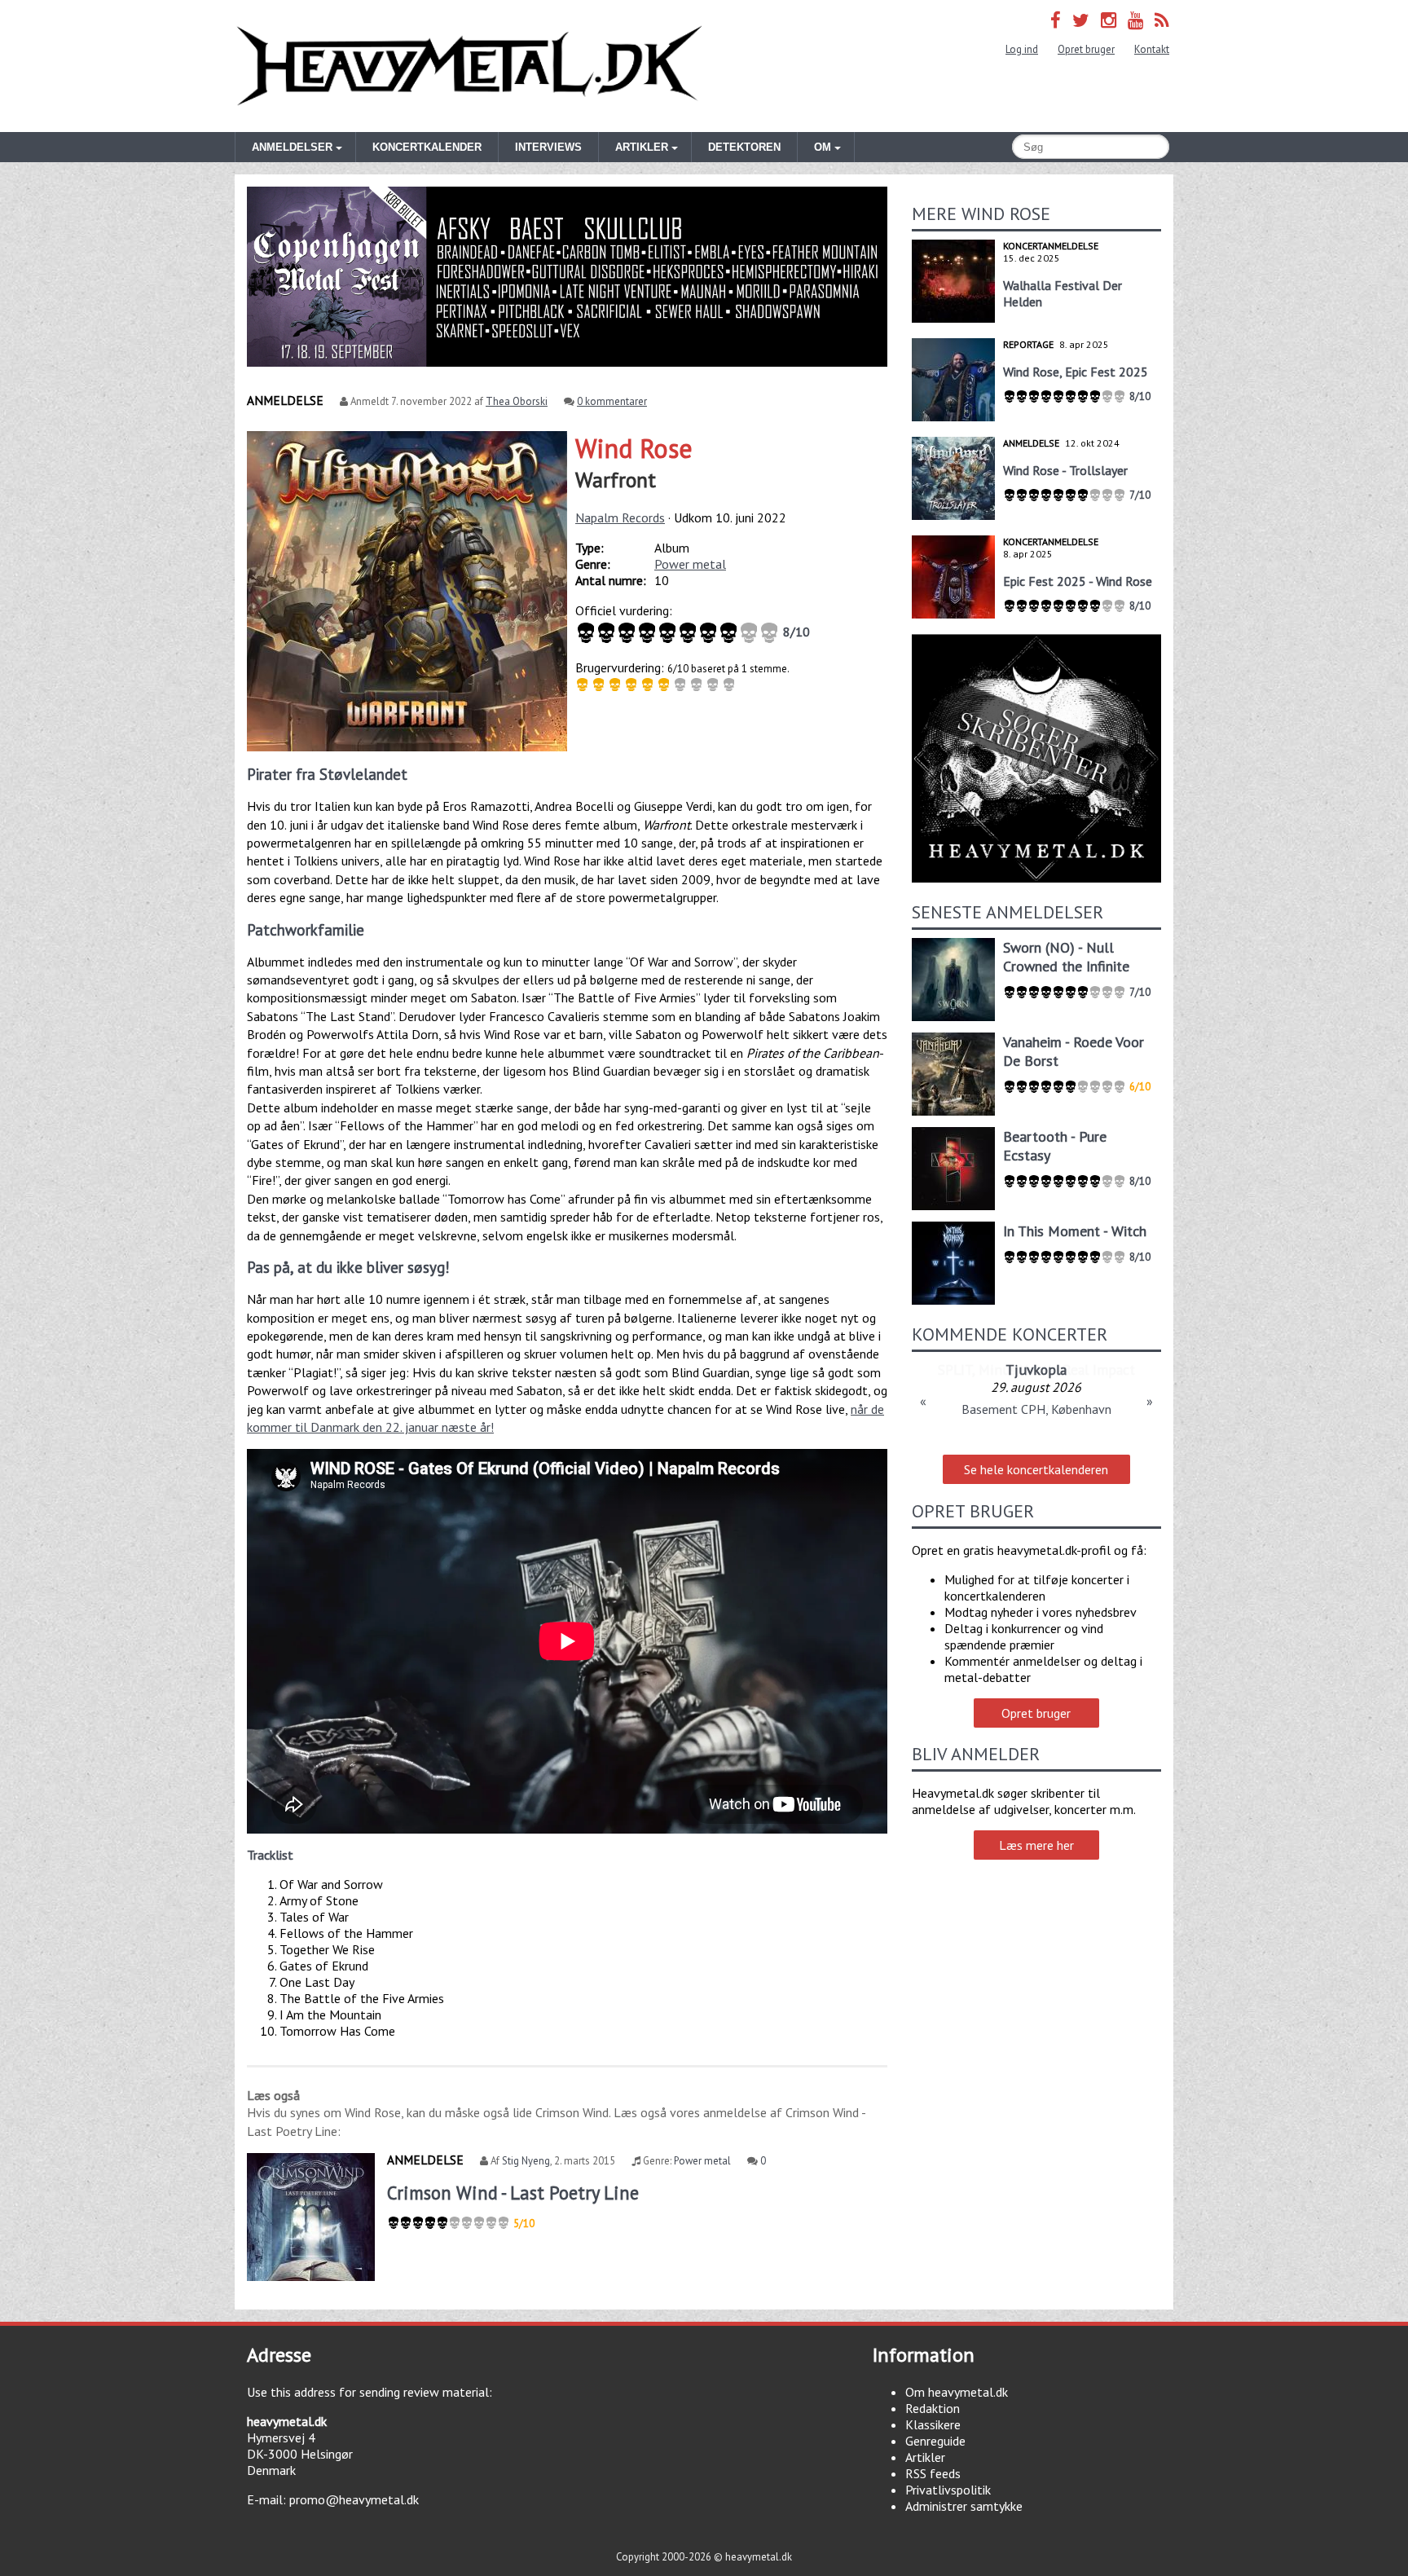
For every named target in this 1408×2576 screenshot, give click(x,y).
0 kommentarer (612, 401)
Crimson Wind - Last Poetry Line (513, 2193)
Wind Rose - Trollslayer (1065, 470)
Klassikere (933, 2424)
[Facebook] (1056, 20)
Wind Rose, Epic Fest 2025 (1076, 372)
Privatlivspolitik (948, 2490)
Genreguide (935, 2441)
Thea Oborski (517, 401)
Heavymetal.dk (469, 66)
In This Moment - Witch (1075, 1231)
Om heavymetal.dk (957, 2392)
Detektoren (744, 147)
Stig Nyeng (526, 2161)
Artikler (925, 2457)
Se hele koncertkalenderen (1036, 1469)
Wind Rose (634, 448)
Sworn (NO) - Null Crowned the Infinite (1066, 957)
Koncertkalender (427, 147)
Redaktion (933, 2408)
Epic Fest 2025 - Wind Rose (1078, 581)
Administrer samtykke (964, 2506)
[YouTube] (1135, 20)
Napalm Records (620, 517)
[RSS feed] (1162, 20)
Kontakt (1152, 49)
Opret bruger (1086, 49)
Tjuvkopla (1036, 1369)
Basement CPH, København (1036, 1409)
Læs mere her (1036, 1845)
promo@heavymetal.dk (354, 2499)
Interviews (548, 147)
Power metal (690, 564)
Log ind (1022, 49)
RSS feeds (933, 2473)
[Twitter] (1081, 20)
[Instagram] (1109, 20)
